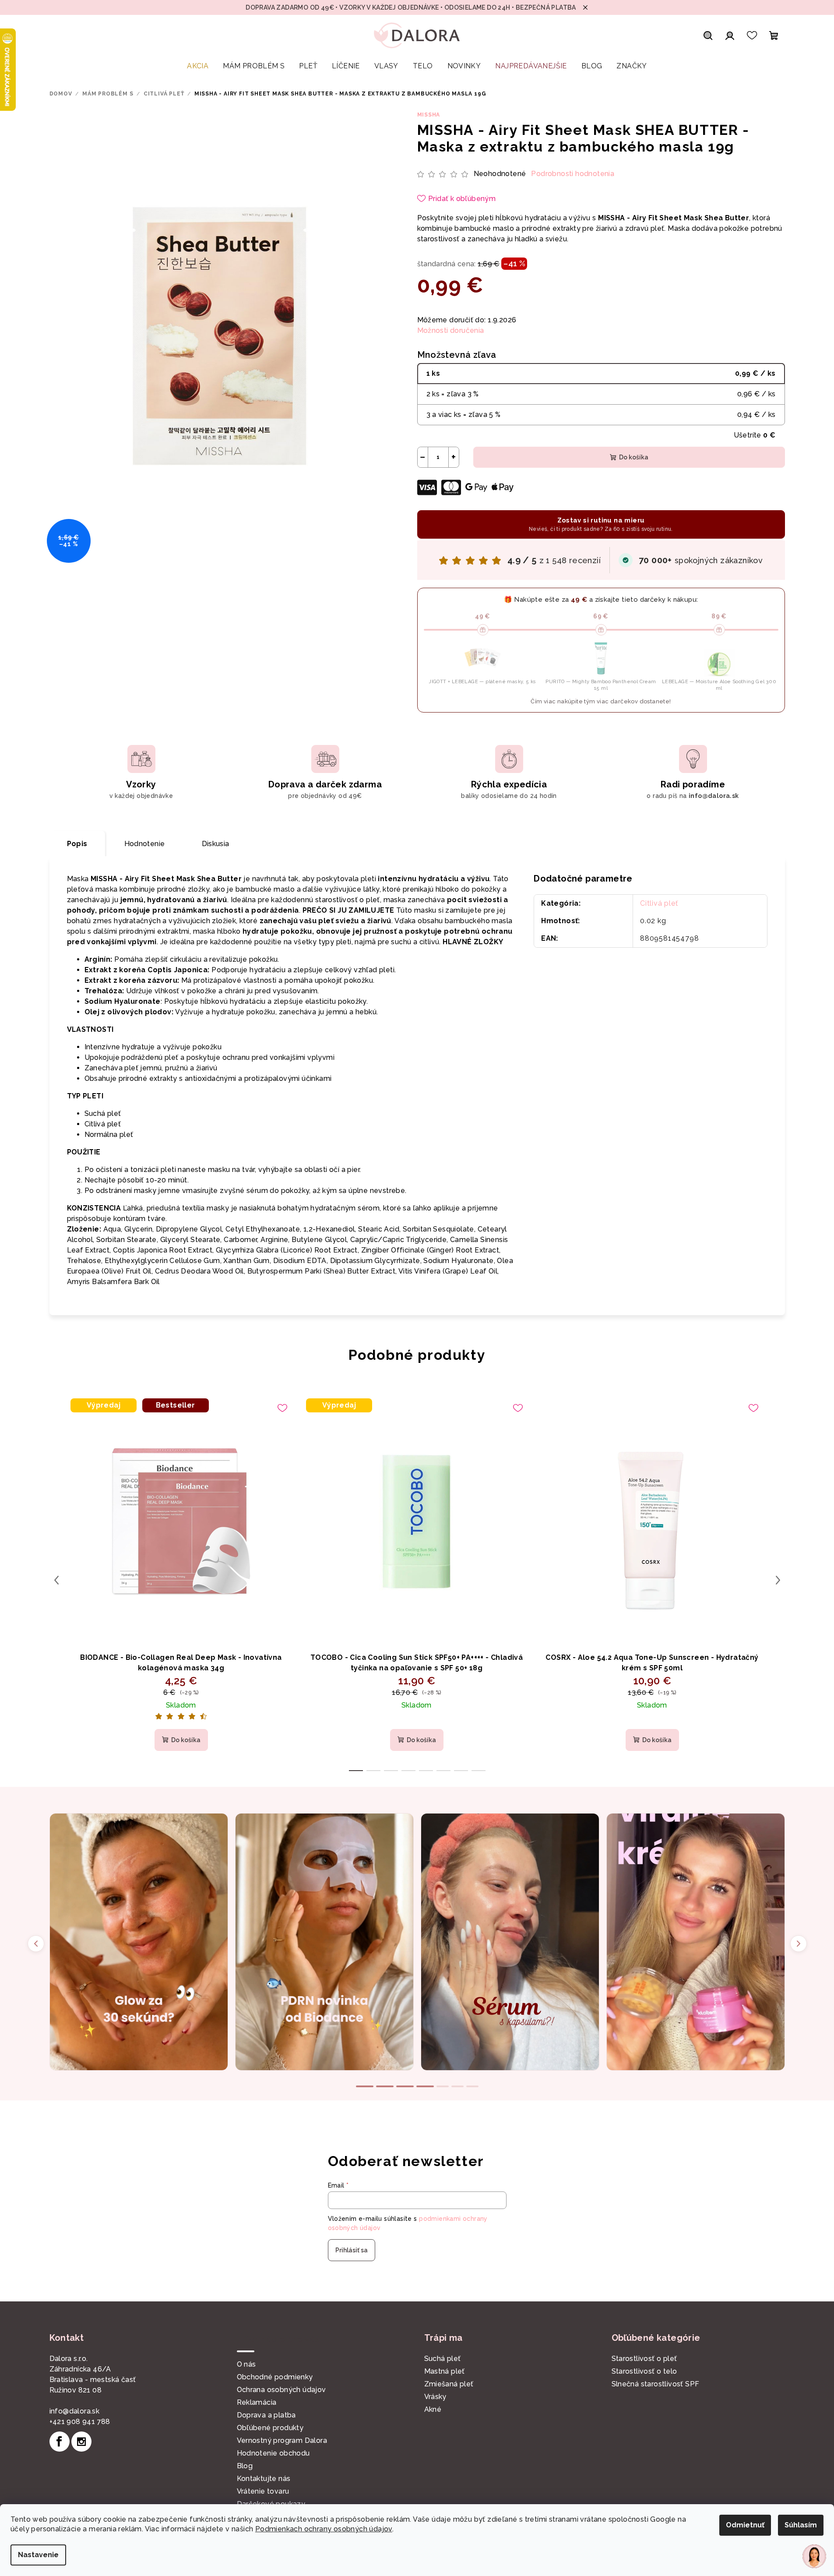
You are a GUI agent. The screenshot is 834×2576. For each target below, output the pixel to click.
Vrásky (435, 2397)
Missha (429, 115)
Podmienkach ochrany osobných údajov (324, 2529)
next (778, 1580)
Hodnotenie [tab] (145, 844)
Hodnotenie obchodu (273, 2453)
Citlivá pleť (659, 903)
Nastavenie (38, 2555)
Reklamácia (257, 2402)
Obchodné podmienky (275, 2377)
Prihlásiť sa (352, 2250)
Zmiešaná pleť (449, 2384)
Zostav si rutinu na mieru (601, 524)
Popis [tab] (77, 844)
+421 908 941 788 (80, 2422)
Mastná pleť (445, 2371)
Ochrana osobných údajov (282, 2390)
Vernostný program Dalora (282, 2440)
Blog (245, 2466)
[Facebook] (60, 2442)
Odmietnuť (745, 2525)
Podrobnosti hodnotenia (573, 174)
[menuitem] (198, 66)
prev (56, 1580)
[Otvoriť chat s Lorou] (814, 2556)
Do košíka (634, 457)
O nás (246, 2364)
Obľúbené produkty (270, 2428)
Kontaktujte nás (264, 2479)
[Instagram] (81, 2442)
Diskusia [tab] (216, 844)
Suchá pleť (443, 2359)
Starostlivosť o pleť (644, 2359)
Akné (433, 2409)
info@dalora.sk (75, 2411)
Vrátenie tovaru (263, 2491)
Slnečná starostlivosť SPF (656, 2384)
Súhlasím (801, 2525)
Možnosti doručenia (451, 330)
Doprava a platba (266, 2415)
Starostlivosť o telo (644, 2371)
